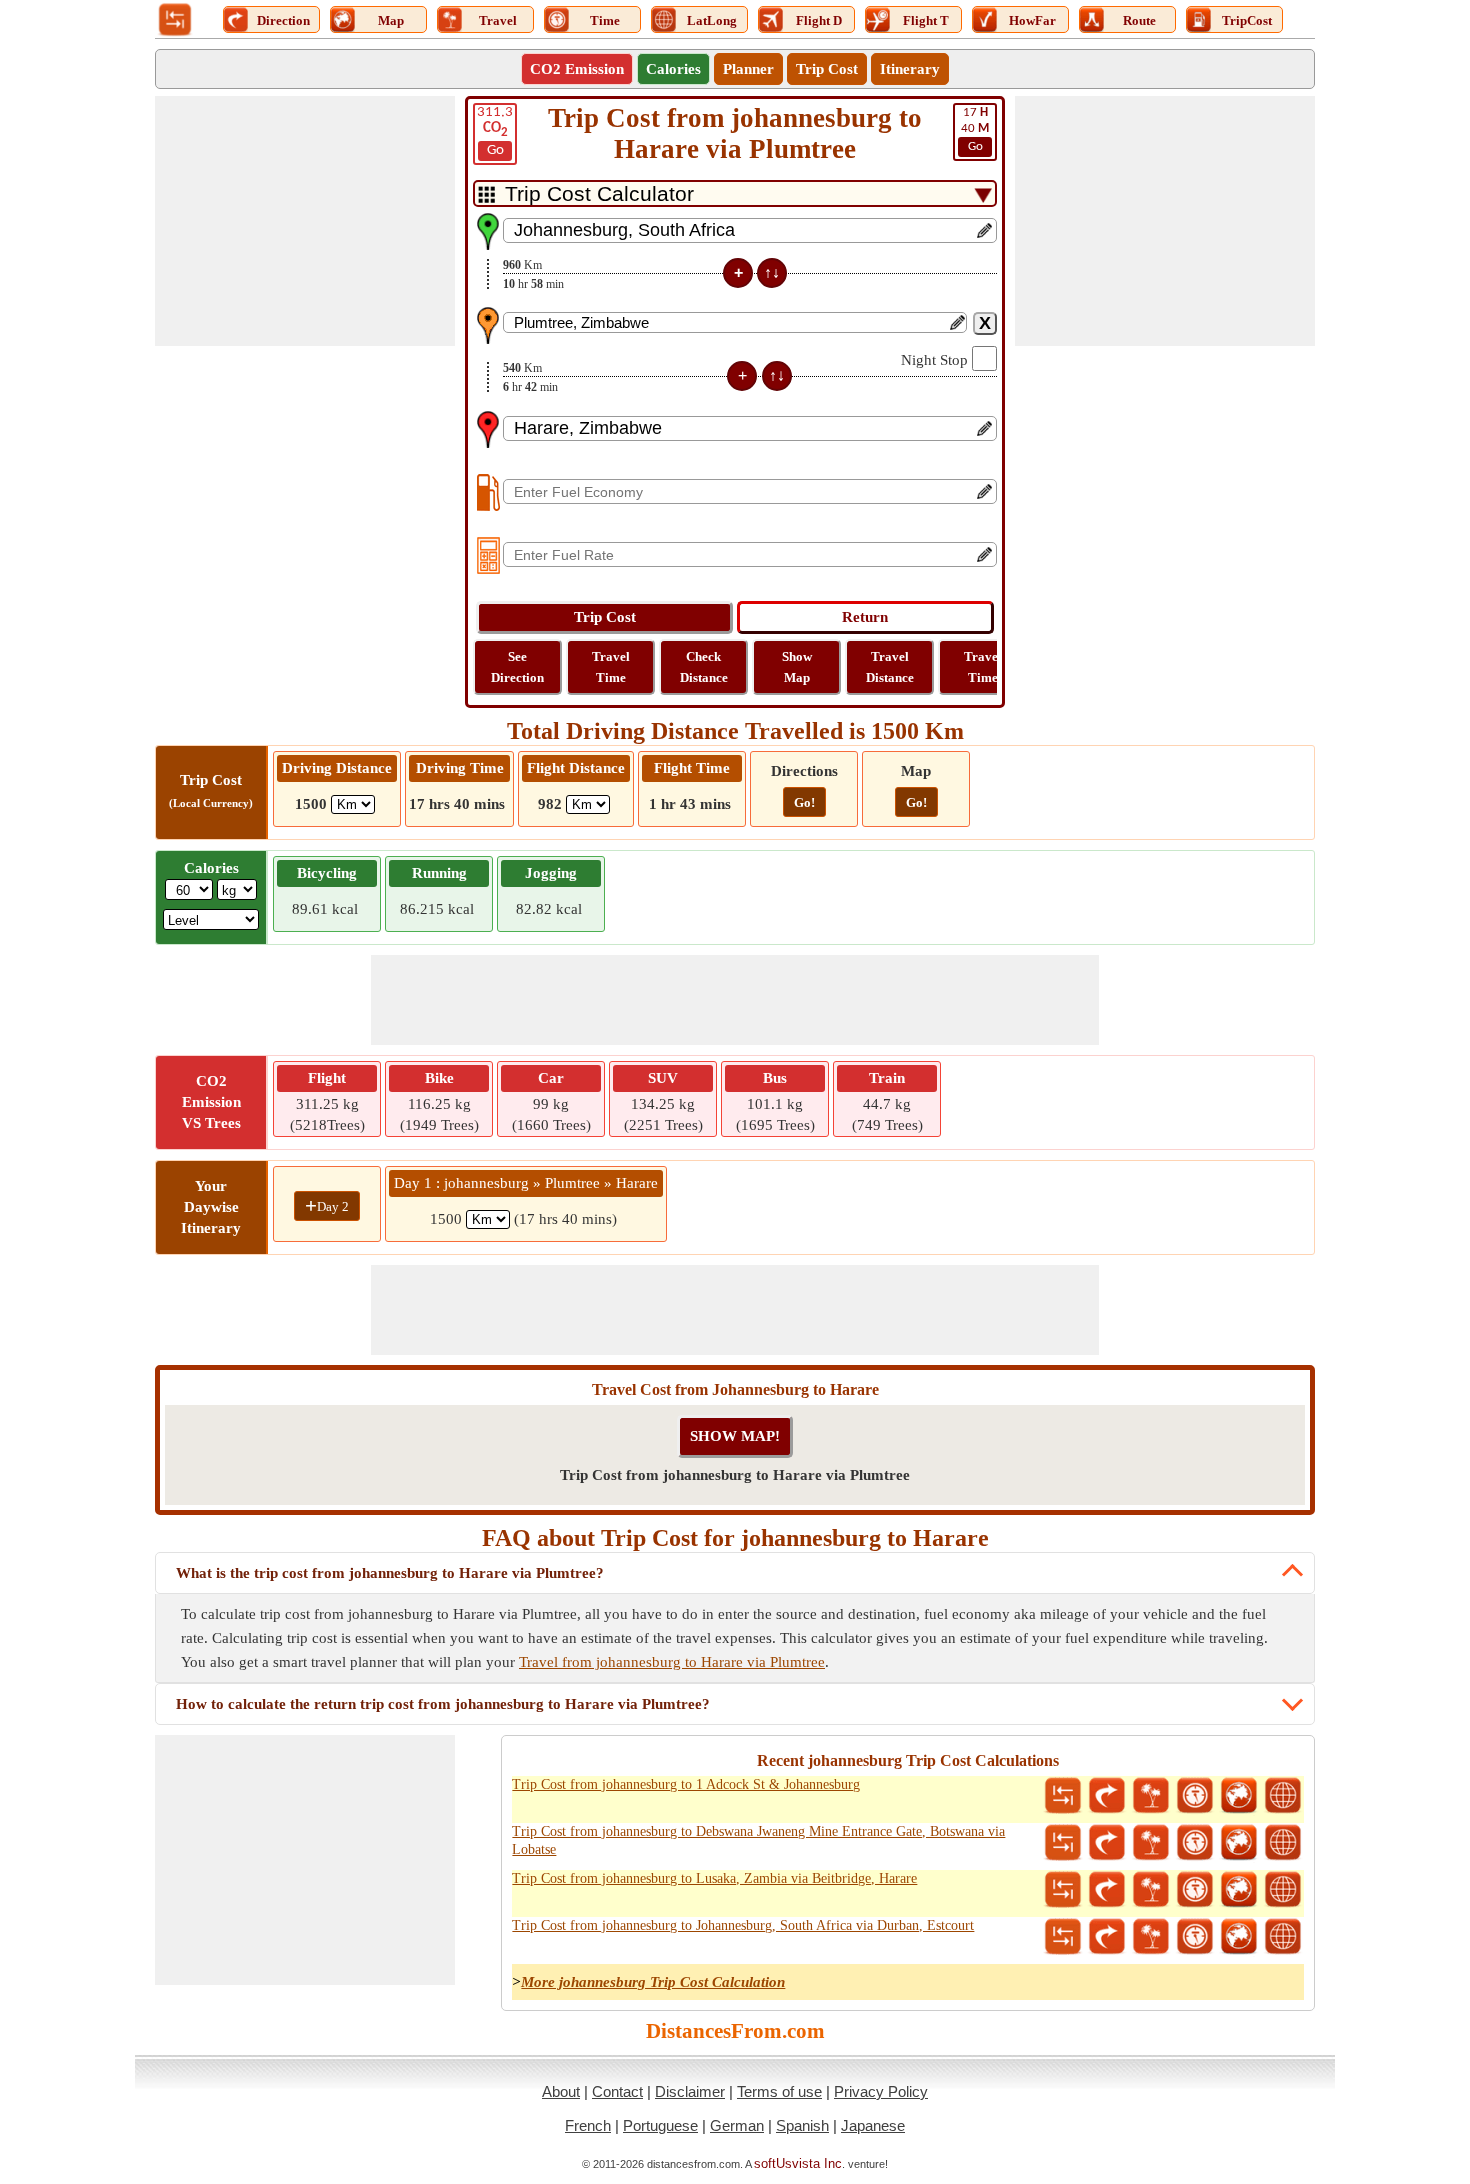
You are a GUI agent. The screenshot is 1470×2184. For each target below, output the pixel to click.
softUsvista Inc (798, 2163)
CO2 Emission (577, 69)
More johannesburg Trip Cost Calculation (653, 1982)
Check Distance (704, 667)
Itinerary (910, 69)
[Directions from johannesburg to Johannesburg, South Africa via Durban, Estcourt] (1107, 1937)
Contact (617, 2091)
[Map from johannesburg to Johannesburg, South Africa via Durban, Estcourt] (1239, 1937)
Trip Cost (827, 69)
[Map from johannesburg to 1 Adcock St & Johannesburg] (1239, 1796)
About (561, 2091)
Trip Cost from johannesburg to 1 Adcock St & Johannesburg (686, 1784)
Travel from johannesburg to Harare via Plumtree (672, 1662)
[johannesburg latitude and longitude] (1283, 1796)
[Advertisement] (305, 221)
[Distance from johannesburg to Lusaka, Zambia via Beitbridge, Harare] (1063, 1890)
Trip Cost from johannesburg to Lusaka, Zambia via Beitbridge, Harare (714, 1878)
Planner (748, 69)
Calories (673, 69)
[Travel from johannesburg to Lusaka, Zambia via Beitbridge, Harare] (1151, 1890)
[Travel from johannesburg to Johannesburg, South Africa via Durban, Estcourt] (1151, 1937)
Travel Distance (890, 667)
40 (975, 129)
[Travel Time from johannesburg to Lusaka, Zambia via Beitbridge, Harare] (1195, 1890)
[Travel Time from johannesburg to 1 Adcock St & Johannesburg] (1195, 1796)
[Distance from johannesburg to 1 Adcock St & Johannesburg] (1063, 1796)
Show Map (797, 667)
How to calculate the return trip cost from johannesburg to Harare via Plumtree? (443, 1704)
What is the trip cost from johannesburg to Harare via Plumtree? (390, 1573)
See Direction (517, 667)
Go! (804, 802)
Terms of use (779, 2091)
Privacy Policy (881, 2091)
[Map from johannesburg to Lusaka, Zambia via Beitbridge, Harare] (1239, 1890)
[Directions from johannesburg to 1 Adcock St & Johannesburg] (1107, 1796)
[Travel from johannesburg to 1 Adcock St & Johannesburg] (1151, 1796)
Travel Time (611, 667)
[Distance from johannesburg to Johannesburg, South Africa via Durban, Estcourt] (1063, 1937)
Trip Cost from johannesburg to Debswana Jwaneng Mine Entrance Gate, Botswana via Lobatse (758, 1840)
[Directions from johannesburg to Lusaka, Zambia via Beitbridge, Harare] (1107, 1890)
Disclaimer (690, 2091)
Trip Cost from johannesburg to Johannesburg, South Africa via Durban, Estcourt (743, 1925)
